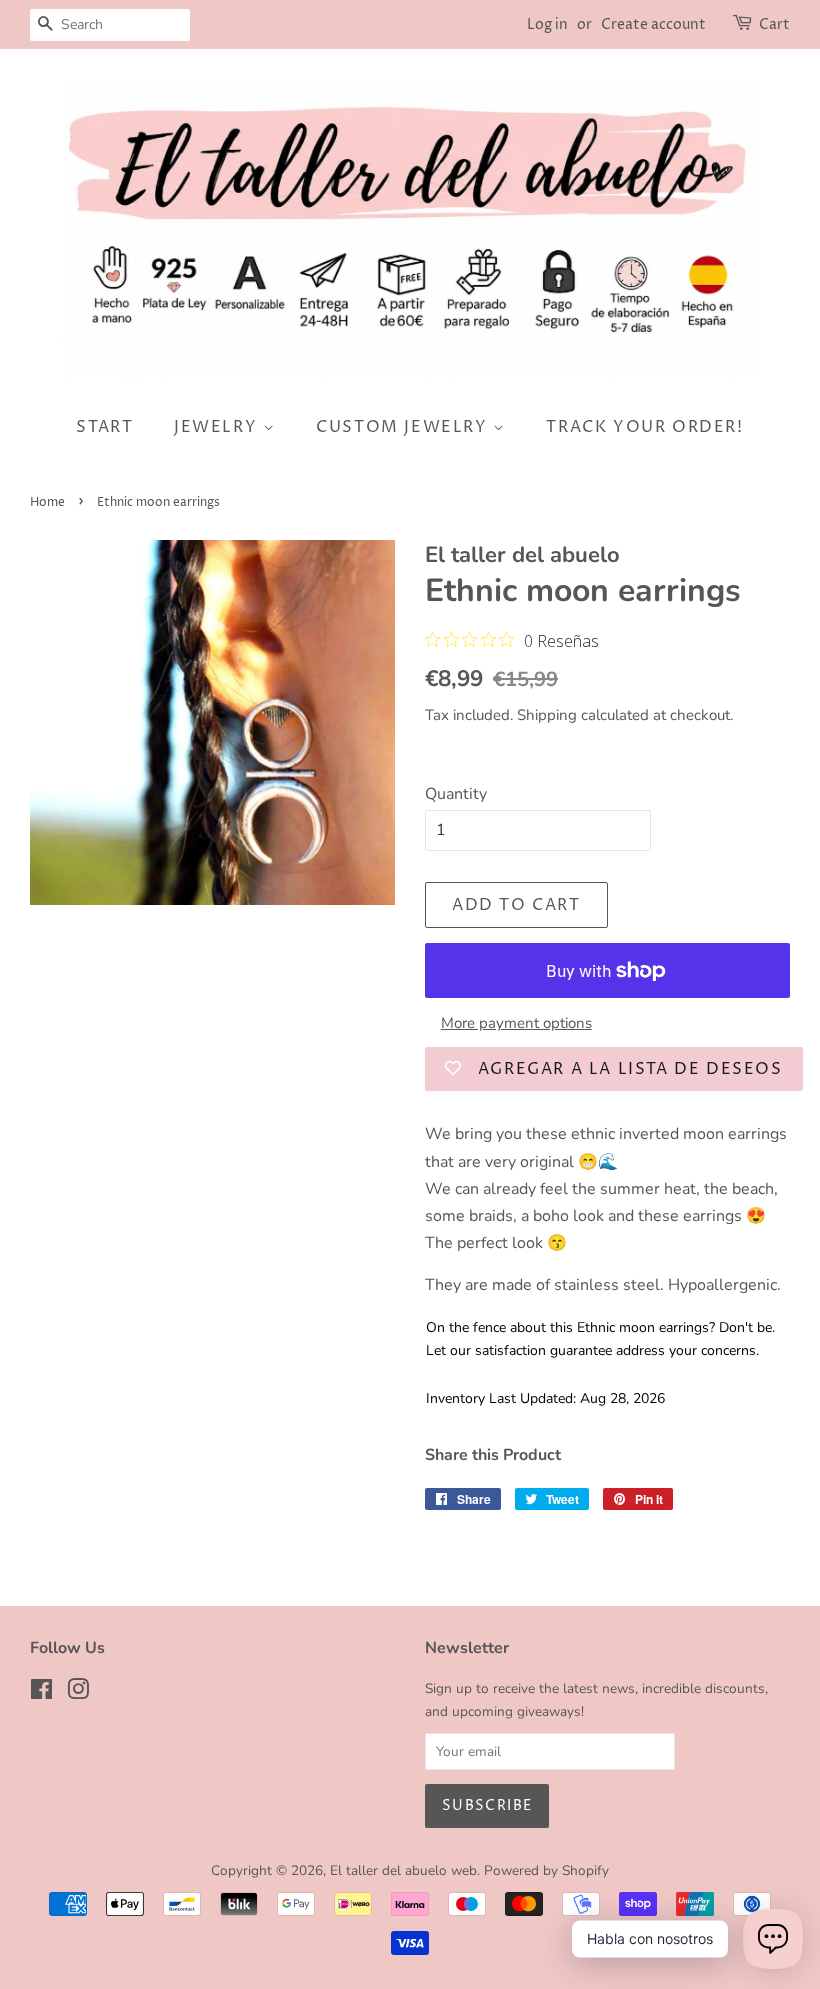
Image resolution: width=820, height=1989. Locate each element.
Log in (547, 24)
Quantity (456, 794)
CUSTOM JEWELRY (404, 427)
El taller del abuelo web (403, 1870)
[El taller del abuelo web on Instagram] (78, 1693)
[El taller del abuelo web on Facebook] (41, 1693)
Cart (774, 24)
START (104, 427)
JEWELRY (218, 427)
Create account (653, 24)
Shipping (547, 715)
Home (47, 502)
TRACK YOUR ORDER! (644, 427)
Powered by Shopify (546, 1870)
